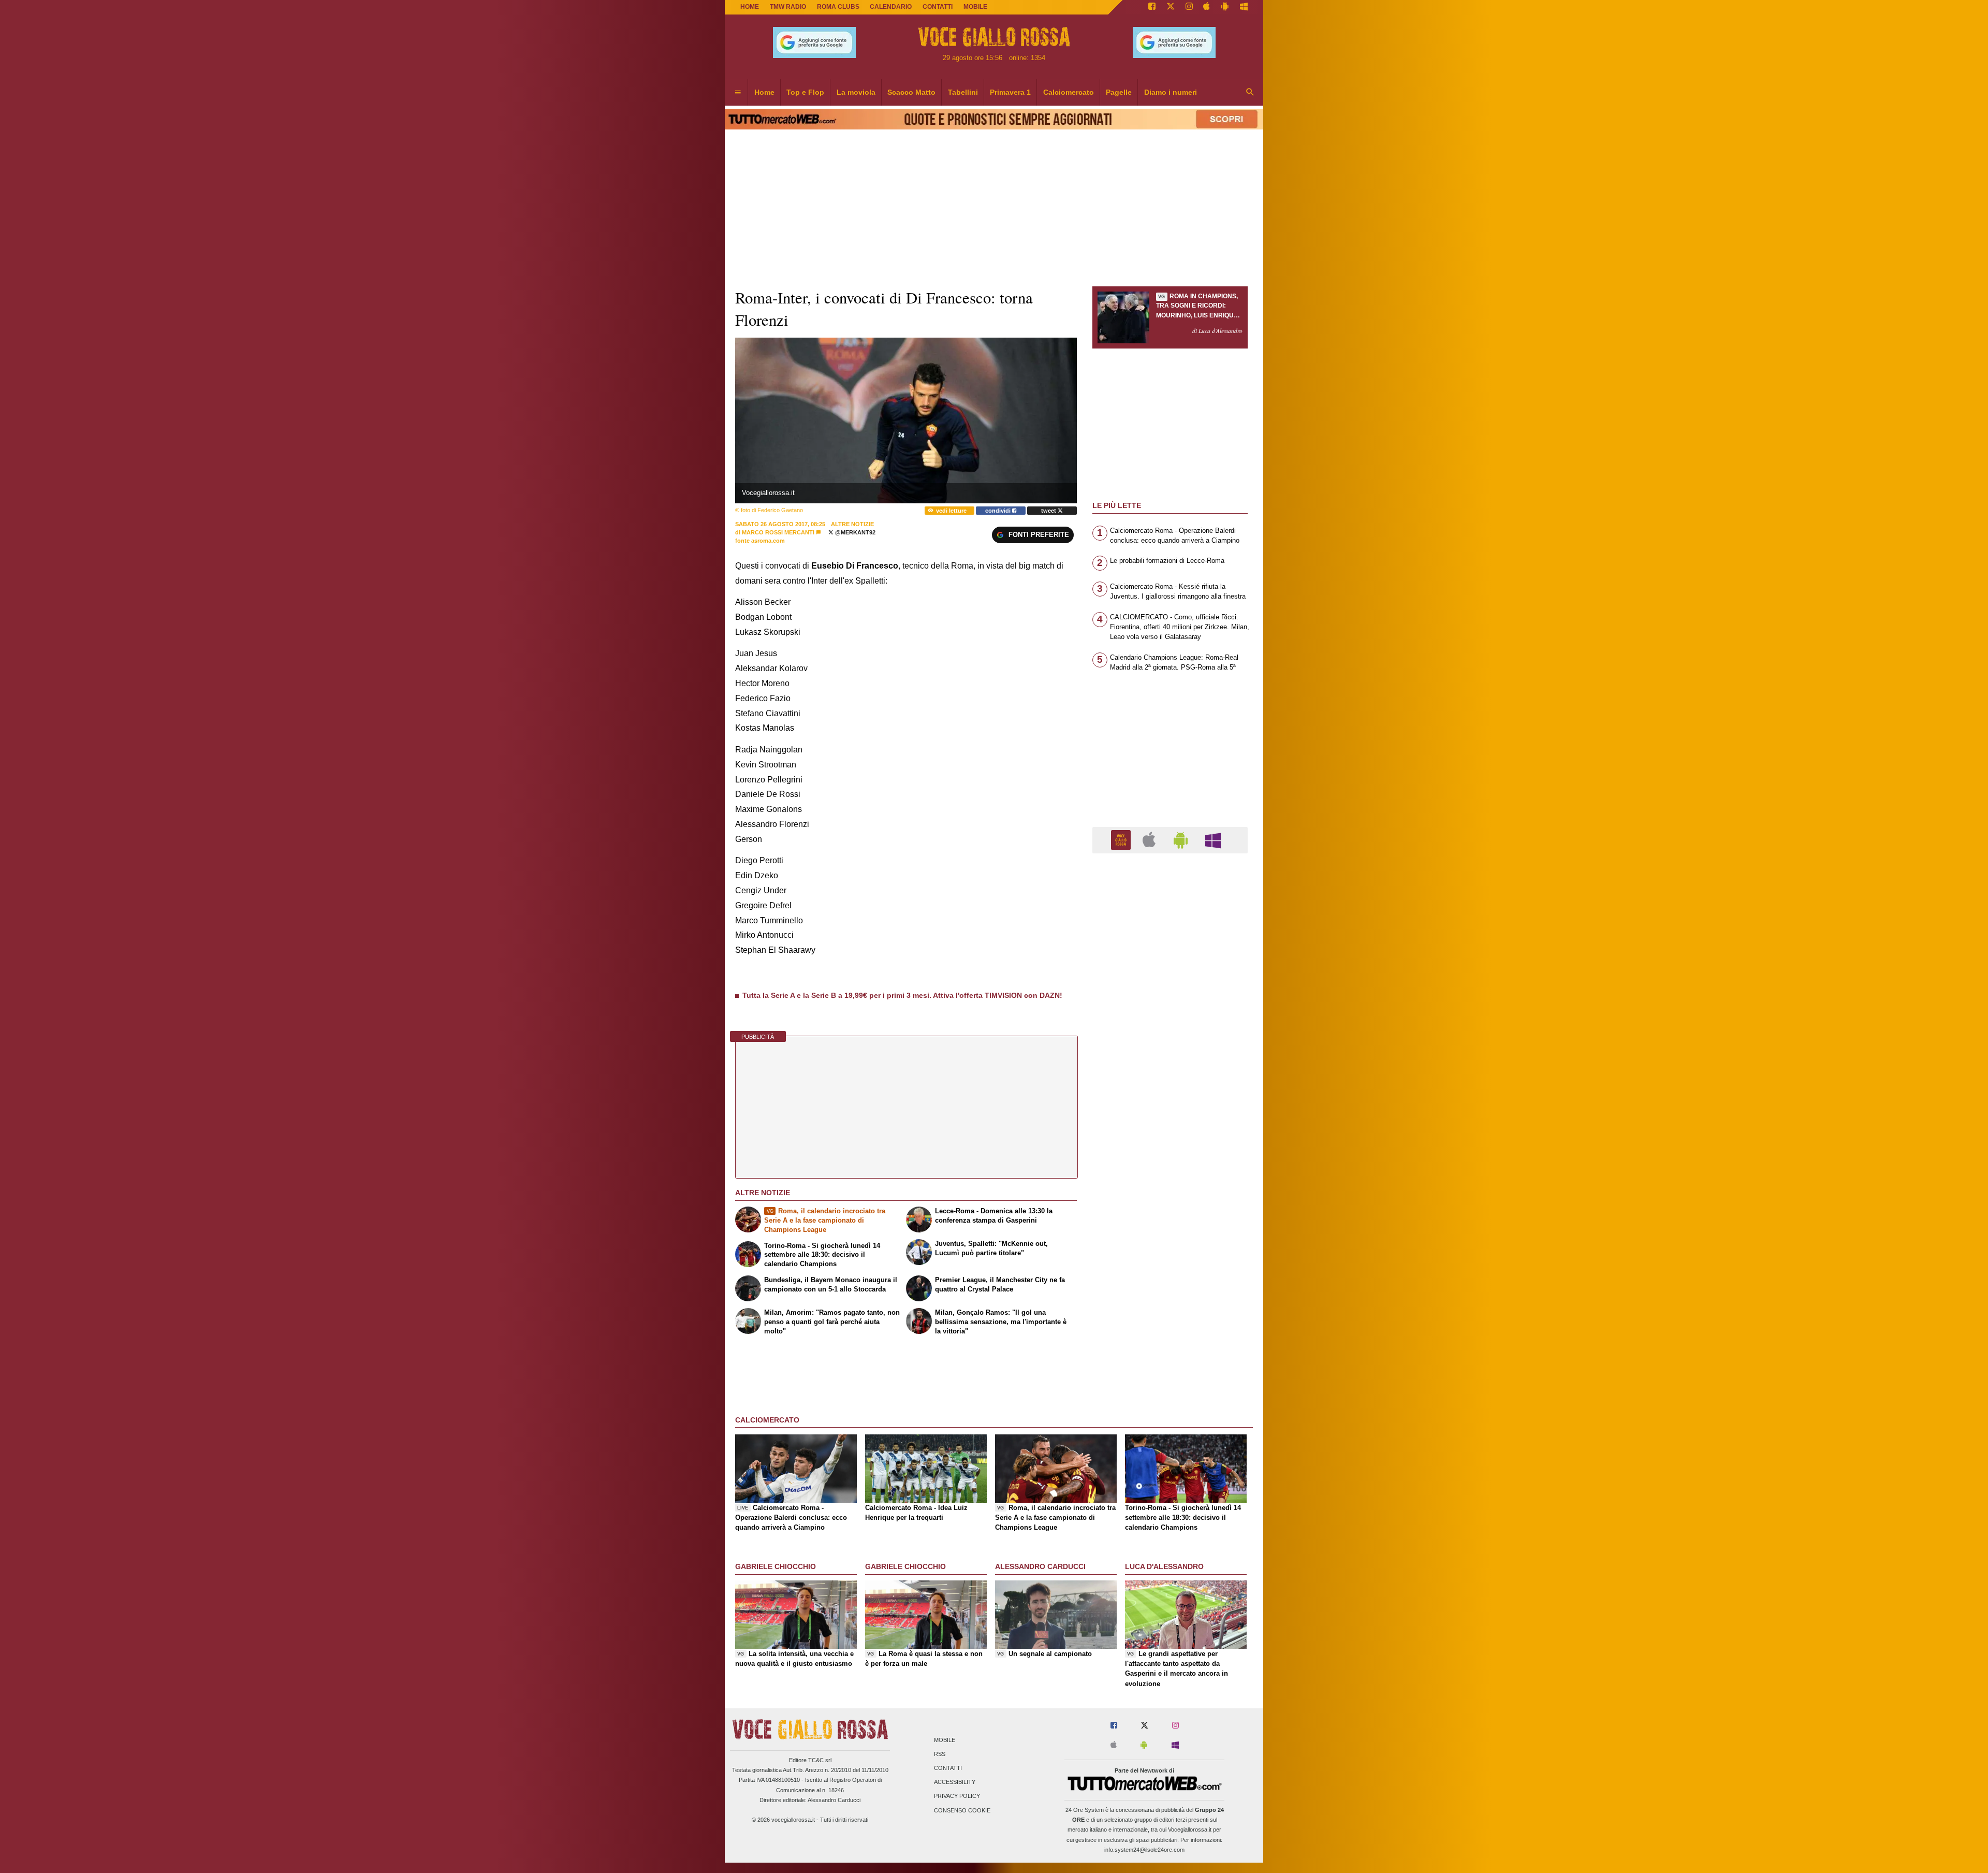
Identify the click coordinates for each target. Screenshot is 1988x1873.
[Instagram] (1189, 7)
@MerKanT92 (854, 532)
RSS (940, 1754)
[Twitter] (1171, 7)
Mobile (945, 1740)
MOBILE (975, 7)
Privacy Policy (957, 1796)
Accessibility (955, 1782)
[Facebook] (1152, 7)
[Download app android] (1225, 7)
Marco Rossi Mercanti (778, 532)
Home (750, 7)
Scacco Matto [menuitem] (911, 92)
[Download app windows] (1244, 7)
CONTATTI (938, 7)
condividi (999, 511)
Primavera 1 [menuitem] (1010, 92)
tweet (1049, 511)
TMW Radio (788, 7)
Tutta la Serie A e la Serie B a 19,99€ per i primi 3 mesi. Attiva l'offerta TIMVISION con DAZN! (902, 995)
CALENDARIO (891, 7)
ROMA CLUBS (838, 7)
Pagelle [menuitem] (1119, 92)
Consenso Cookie (962, 1810)
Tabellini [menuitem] (963, 92)
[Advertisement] (1170, 1263)
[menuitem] (738, 93)
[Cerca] (1250, 93)
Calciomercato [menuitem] (1069, 92)
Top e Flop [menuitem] (805, 92)
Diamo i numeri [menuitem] (1171, 92)
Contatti (948, 1768)
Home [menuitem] (764, 92)
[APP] (1122, 840)
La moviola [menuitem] (856, 92)
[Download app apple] (1207, 7)
